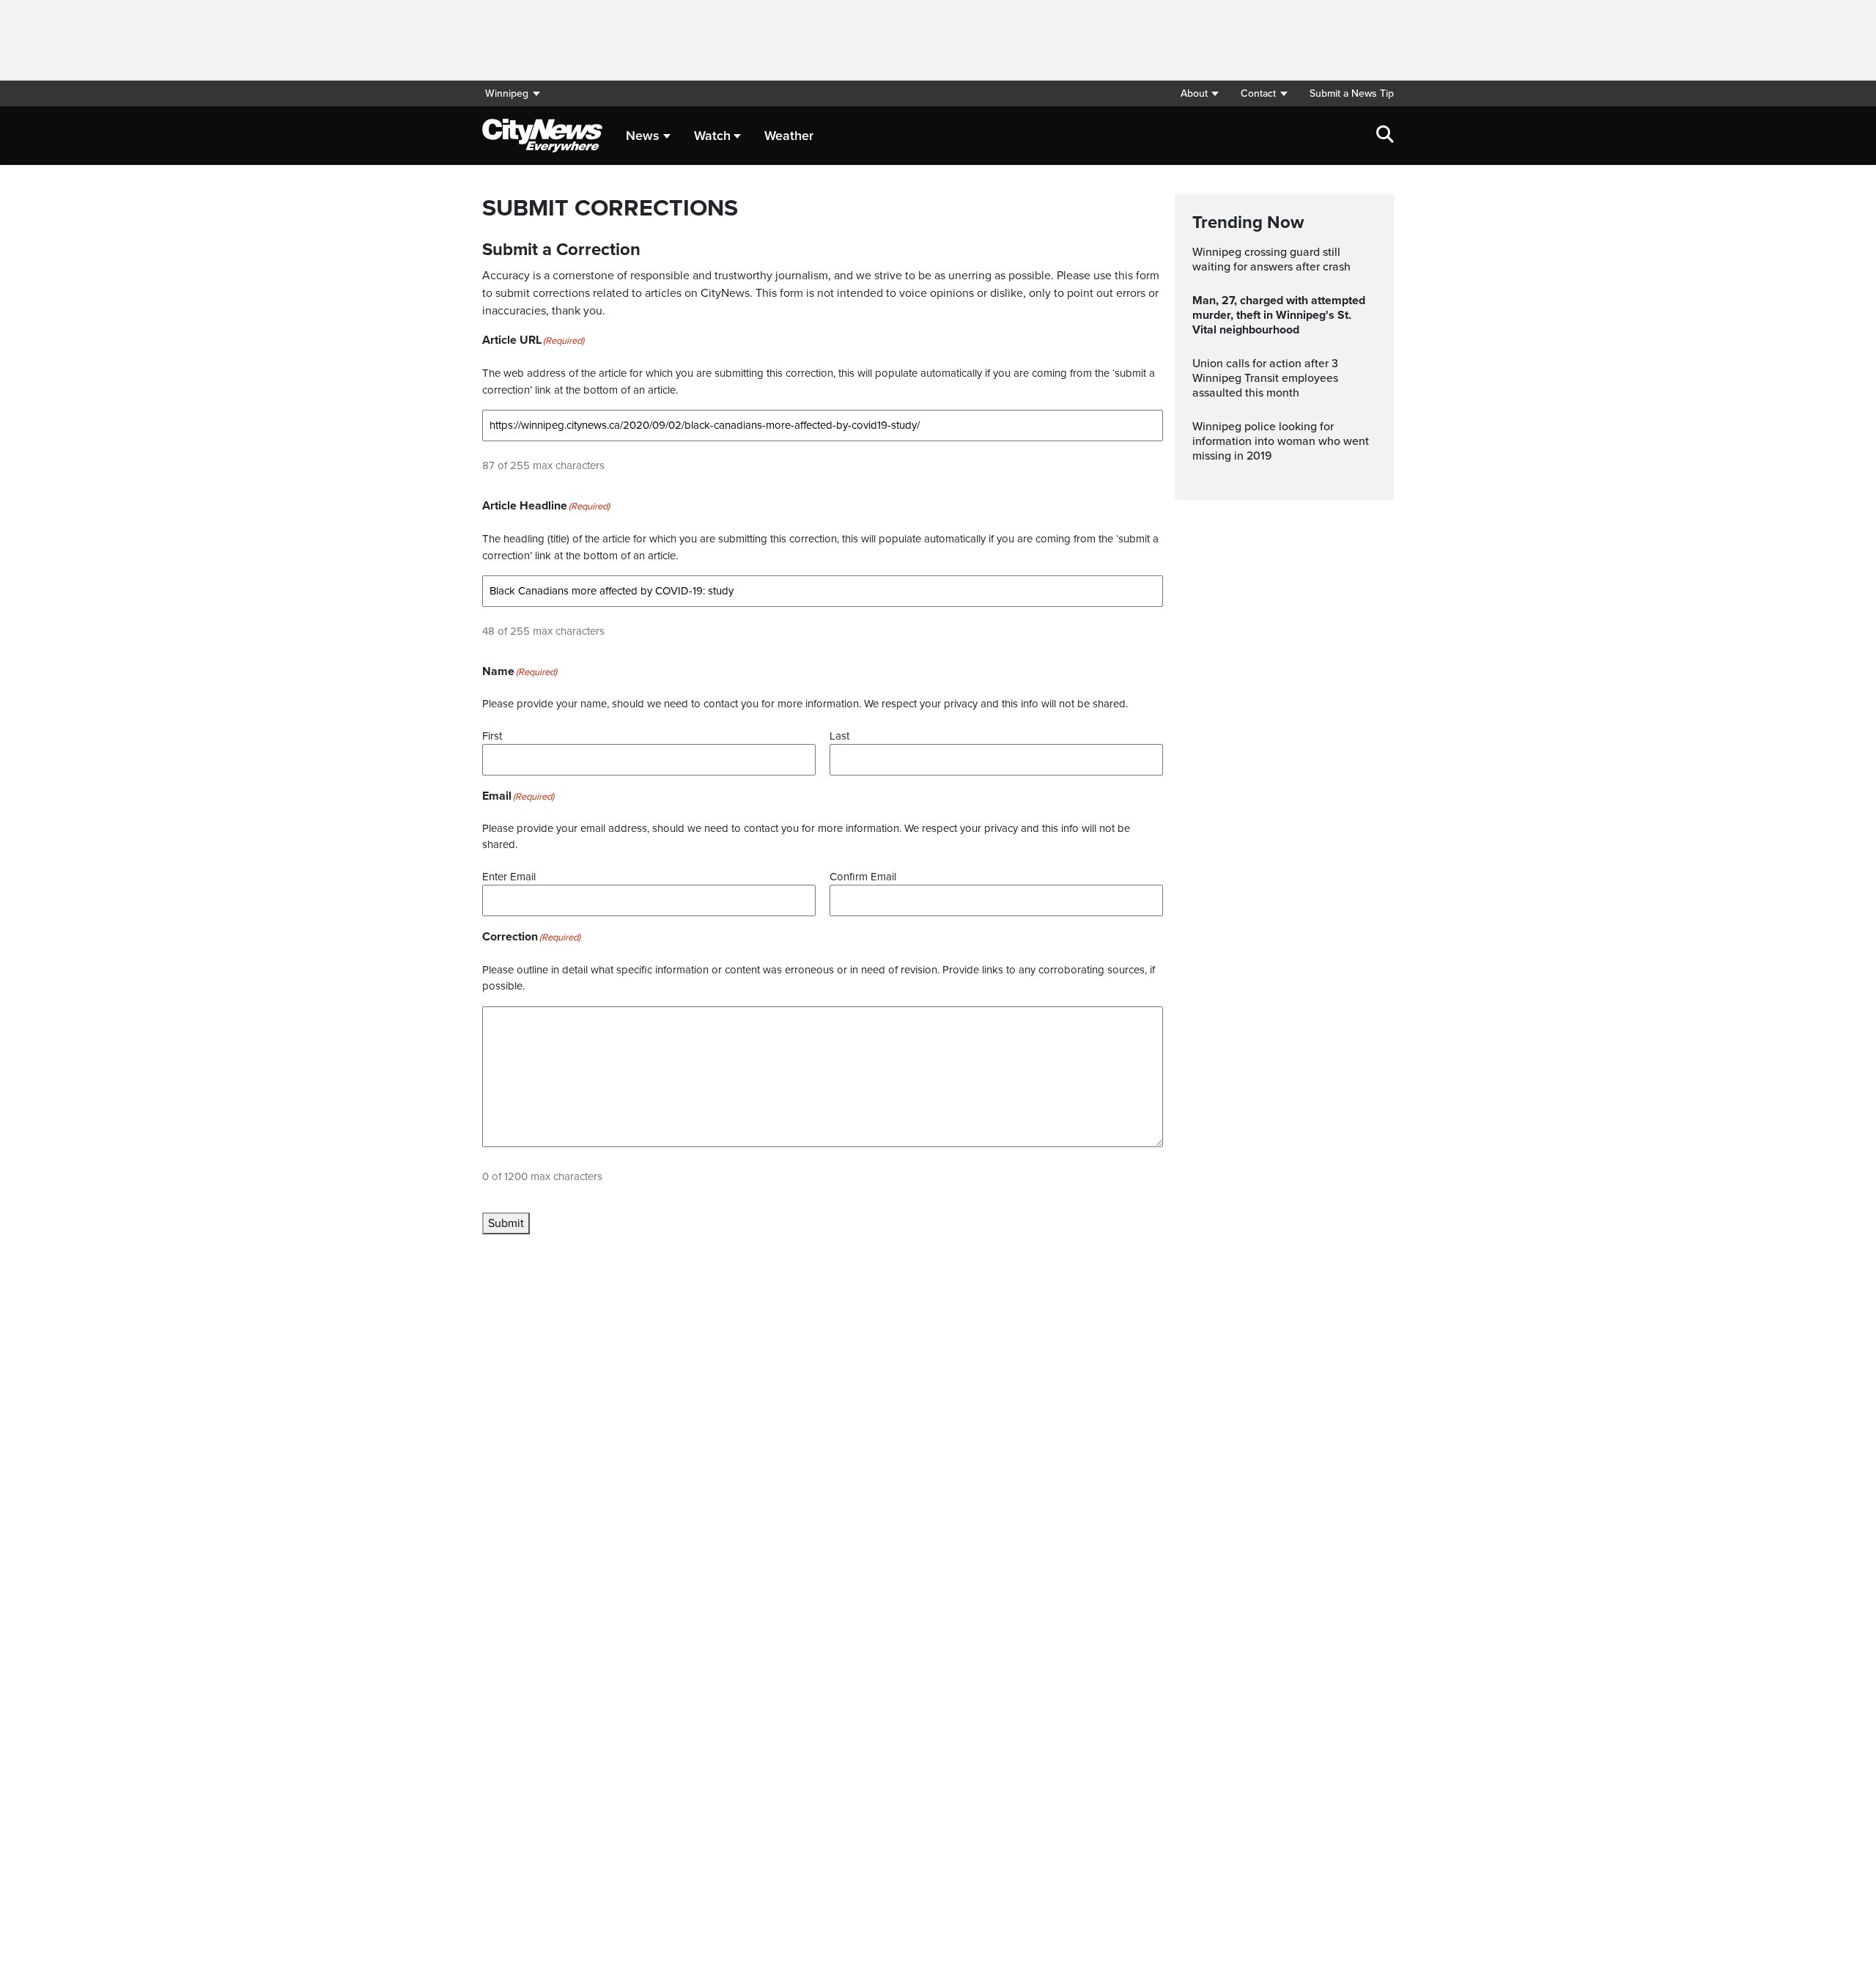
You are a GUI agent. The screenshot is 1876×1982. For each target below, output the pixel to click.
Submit (506, 1223)
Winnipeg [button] (507, 93)
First (492, 736)
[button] (1199, 93)
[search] (1385, 136)
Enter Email (509, 877)
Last (839, 736)
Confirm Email (863, 877)
